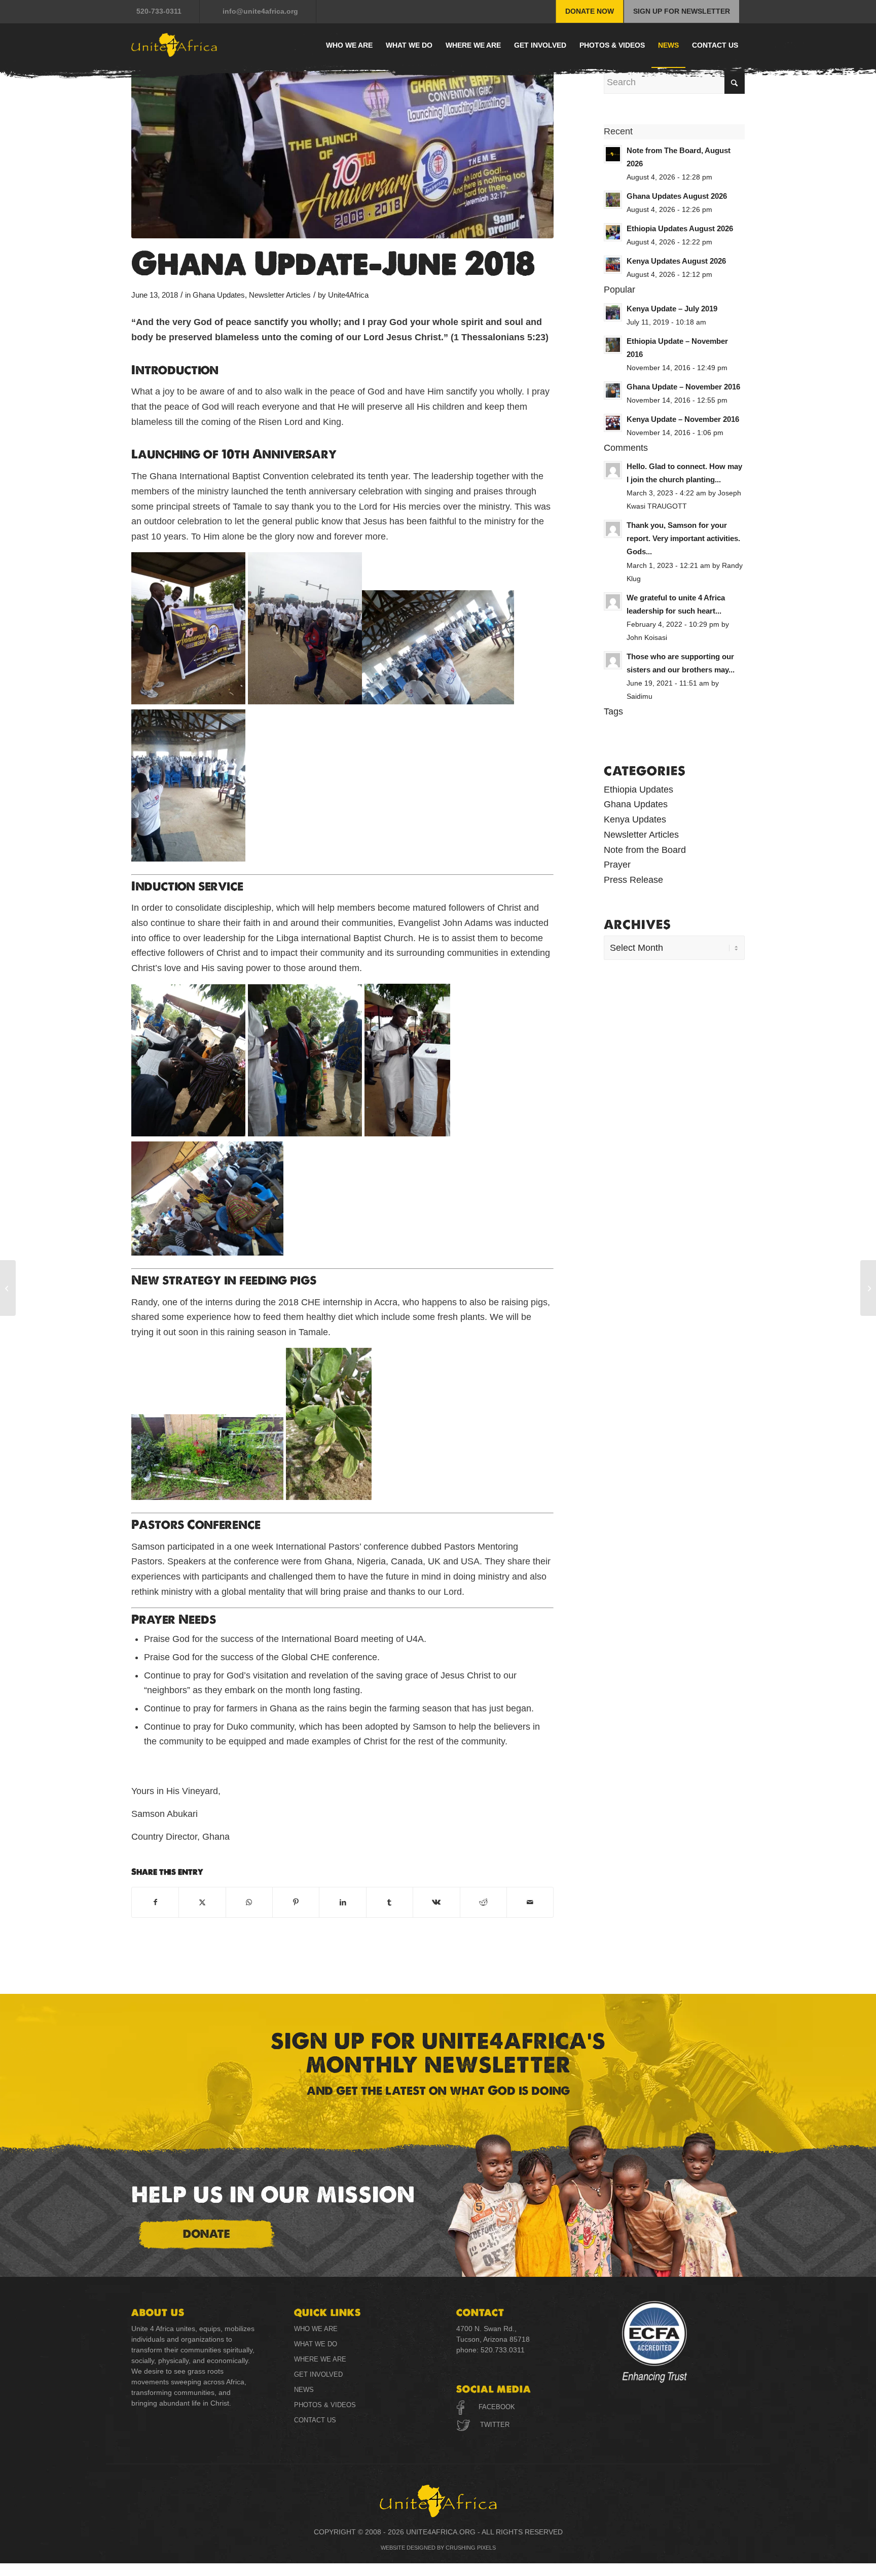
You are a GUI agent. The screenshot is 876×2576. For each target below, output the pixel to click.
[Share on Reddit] (483, 1903)
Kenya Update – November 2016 (683, 419)
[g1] (342, 155)
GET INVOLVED (318, 2374)
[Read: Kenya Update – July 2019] (613, 312)
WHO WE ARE (316, 2329)
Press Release (633, 880)
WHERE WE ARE (320, 2359)
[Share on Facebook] (155, 1903)
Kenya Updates (635, 819)
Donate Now (590, 11)
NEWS (304, 2390)
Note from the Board (645, 850)
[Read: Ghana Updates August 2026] (613, 200)
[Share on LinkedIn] (342, 1903)
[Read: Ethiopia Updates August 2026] (613, 232)
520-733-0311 (159, 11)
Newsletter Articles (280, 295)
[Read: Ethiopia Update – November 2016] (613, 345)
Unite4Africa (348, 295)
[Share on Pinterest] (296, 1903)
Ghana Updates (219, 295)
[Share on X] (202, 1903)
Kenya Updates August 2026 (676, 261)
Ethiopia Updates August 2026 (680, 228)
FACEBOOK (497, 2407)
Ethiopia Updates (638, 790)
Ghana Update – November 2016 (683, 387)
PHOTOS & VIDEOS (325, 2405)
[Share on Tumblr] (390, 1903)
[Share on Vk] (436, 1903)
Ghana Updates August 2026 (677, 196)
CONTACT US (315, 2420)
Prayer (617, 865)
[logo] (174, 45)
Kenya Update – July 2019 (672, 309)
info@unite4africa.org (260, 11)
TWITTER (494, 2425)
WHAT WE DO (316, 2344)
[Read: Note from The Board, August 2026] (613, 154)
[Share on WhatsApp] (249, 1903)
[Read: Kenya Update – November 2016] (613, 423)
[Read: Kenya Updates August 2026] (613, 265)
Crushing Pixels (471, 2548)
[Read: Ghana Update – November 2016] (613, 390)
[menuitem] (166, 11)
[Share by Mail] (530, 1903)
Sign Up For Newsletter (682, 11)
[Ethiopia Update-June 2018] (868, 1288)
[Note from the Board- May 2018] (8, 1288)
